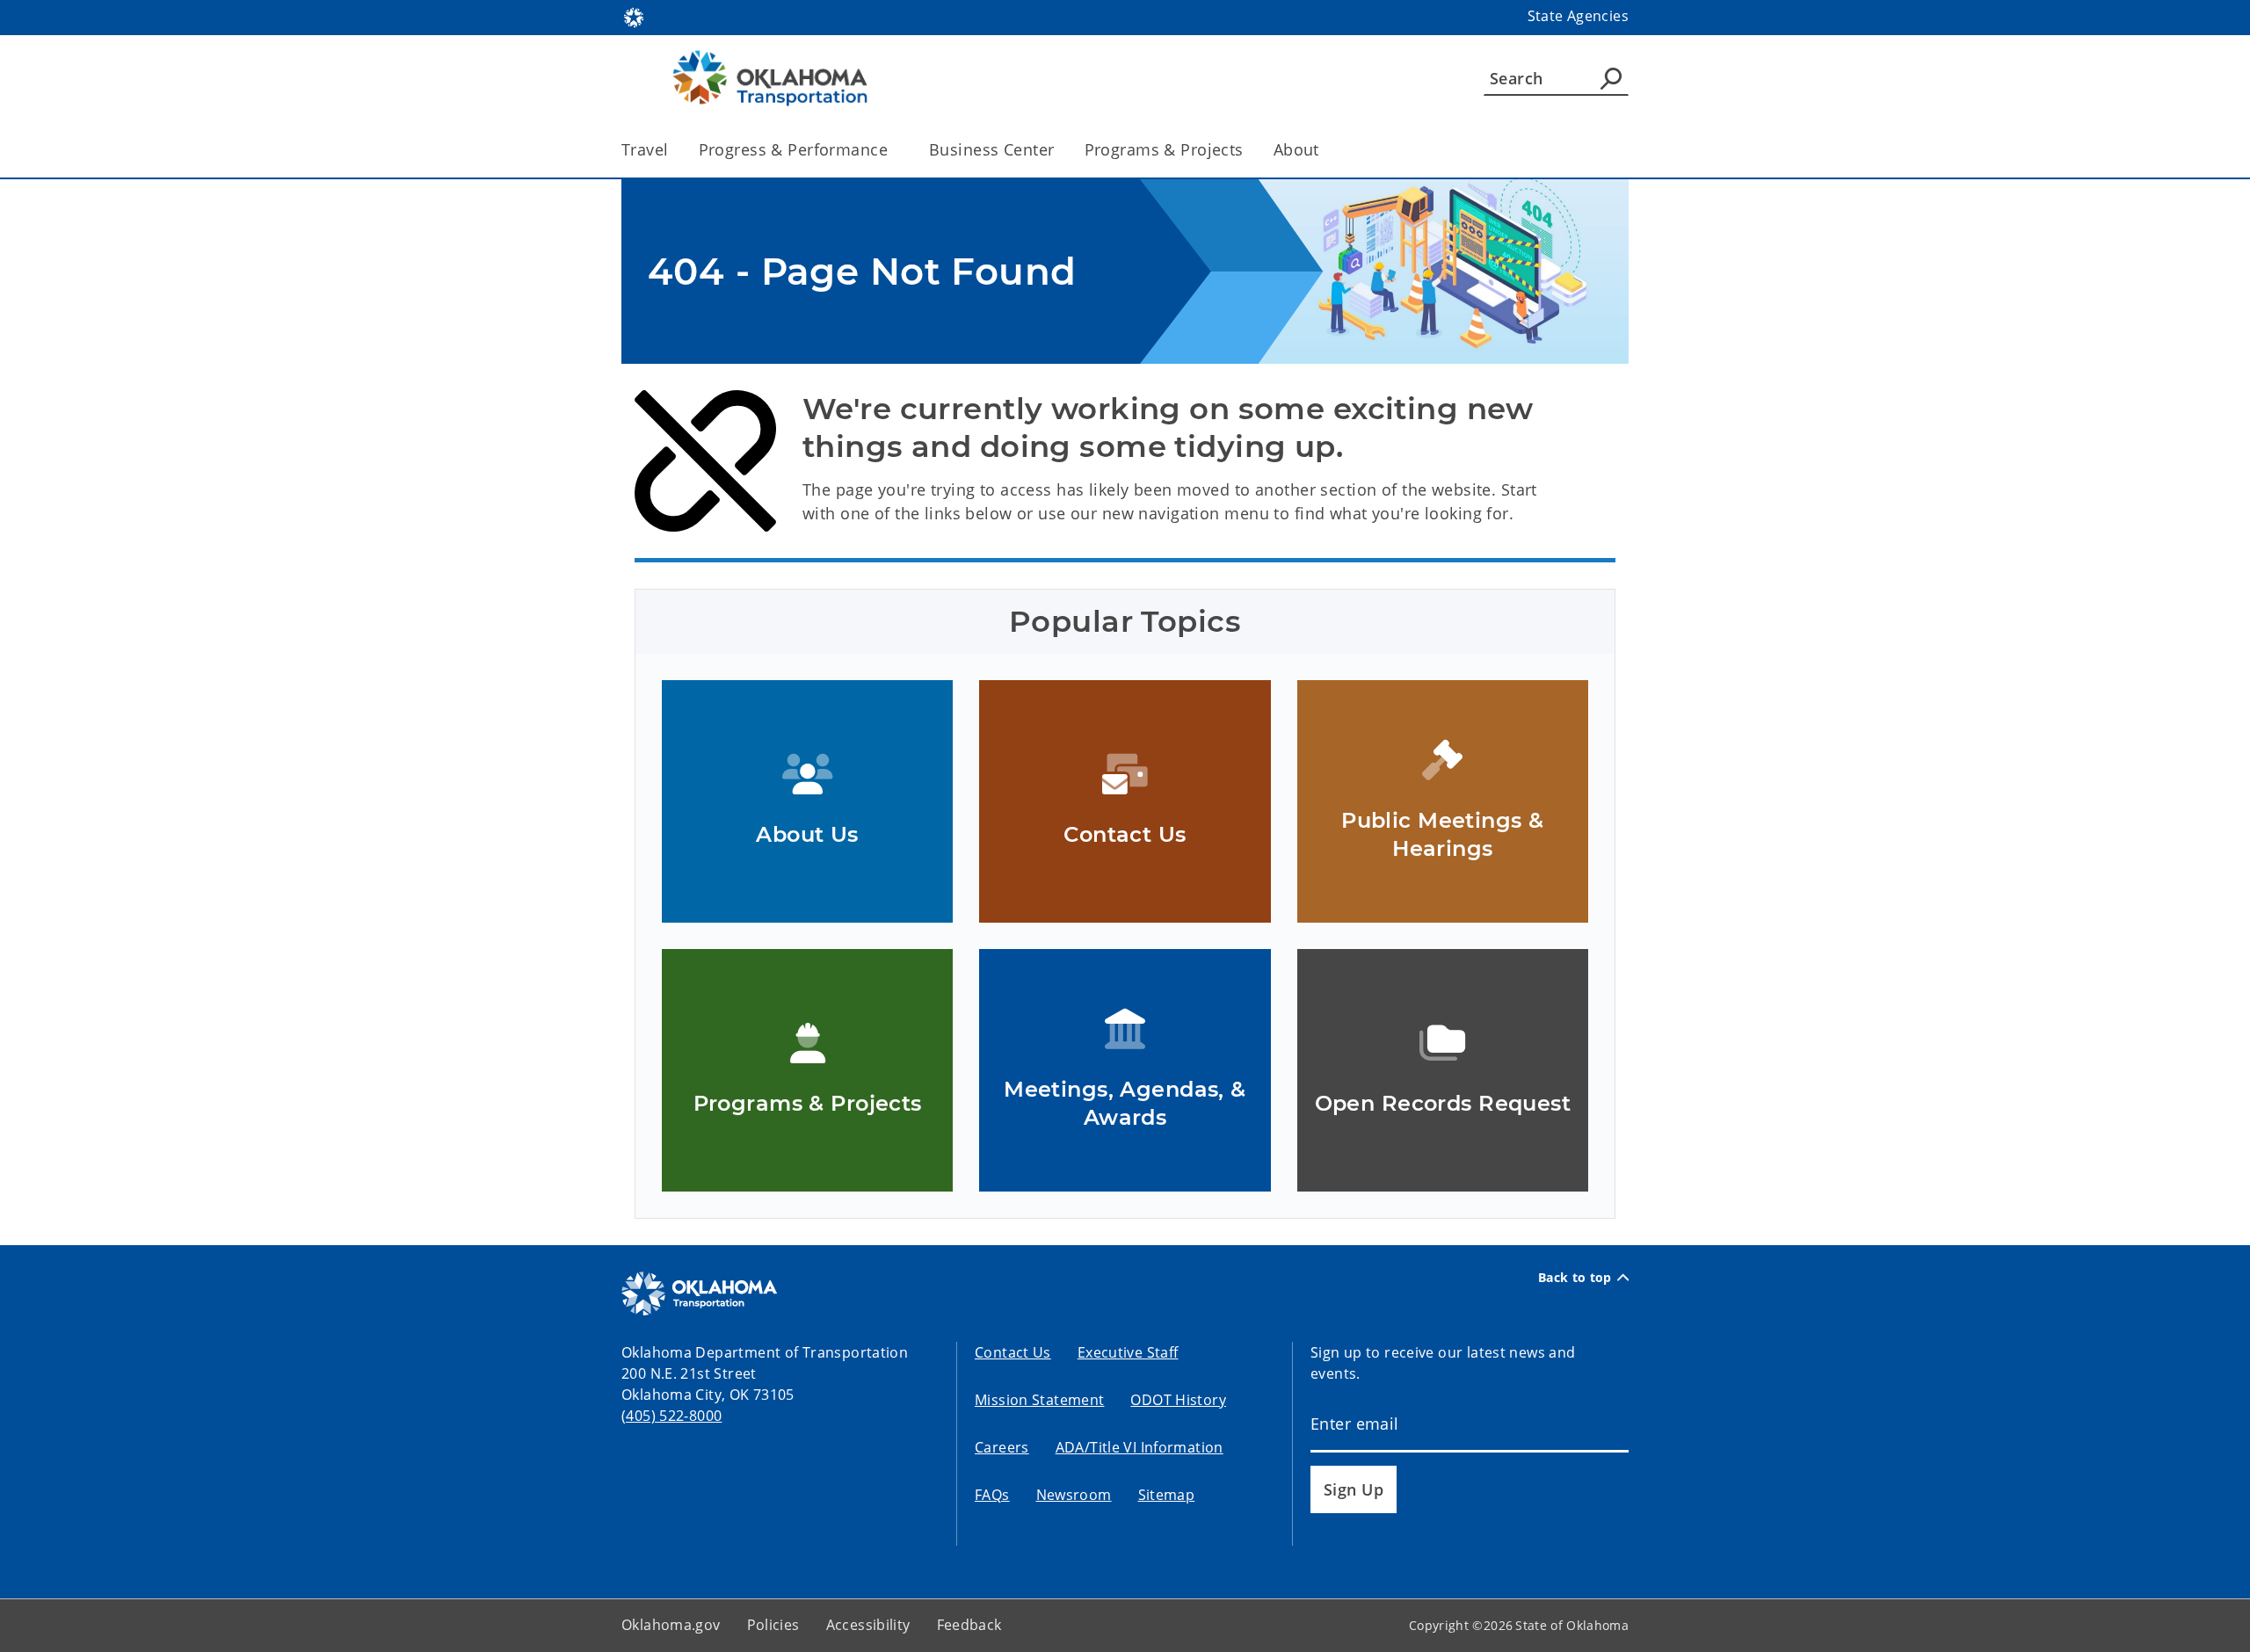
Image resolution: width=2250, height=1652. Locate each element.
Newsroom (1074, 1495)
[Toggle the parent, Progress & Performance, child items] (893, 150)
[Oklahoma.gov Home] (634, 16)
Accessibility (868, 1625)
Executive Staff (1128, 1352)
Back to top (1575, 1278)
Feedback (969, 1625)
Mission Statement (1039, 1400)
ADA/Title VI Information (1140, 1447)
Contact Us (1013, 1352)
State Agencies (1578, 16)
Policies (773, 1625)
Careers (1002, 1447)
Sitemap (1167, 1495)
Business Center (991, 149)
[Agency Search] (1611, 78)
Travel (645, 149)
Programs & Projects (1164, 149)
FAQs (992, 1495)
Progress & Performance (793, 149)
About (1296, 149)
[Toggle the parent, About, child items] (1325, 150)
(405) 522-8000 (671, 1416)
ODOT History (1178, 1400)
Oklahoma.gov (671, 1625)
